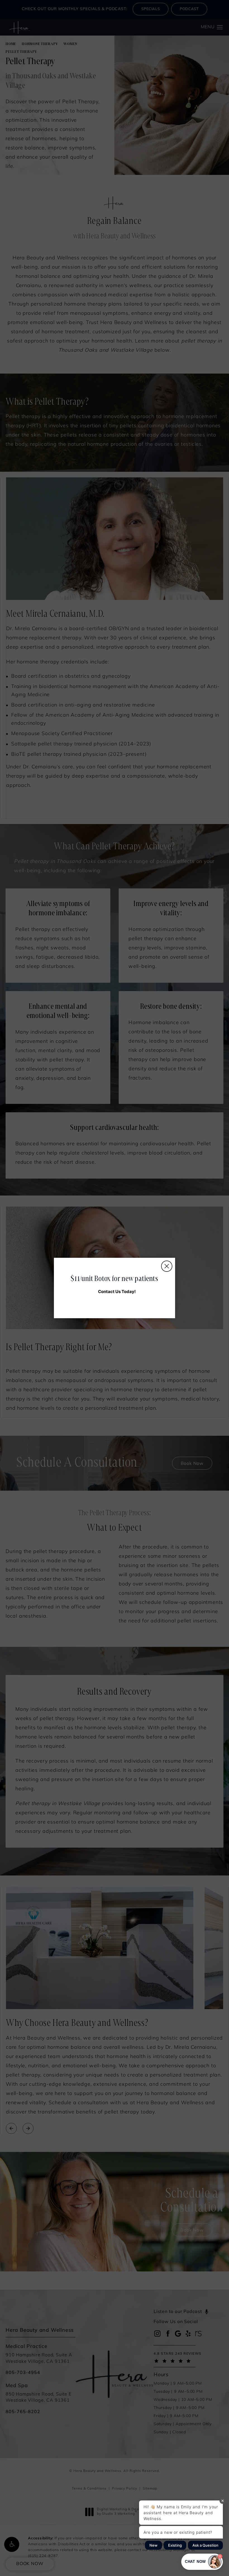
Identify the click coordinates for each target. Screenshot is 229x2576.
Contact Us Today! (117, 1291)
